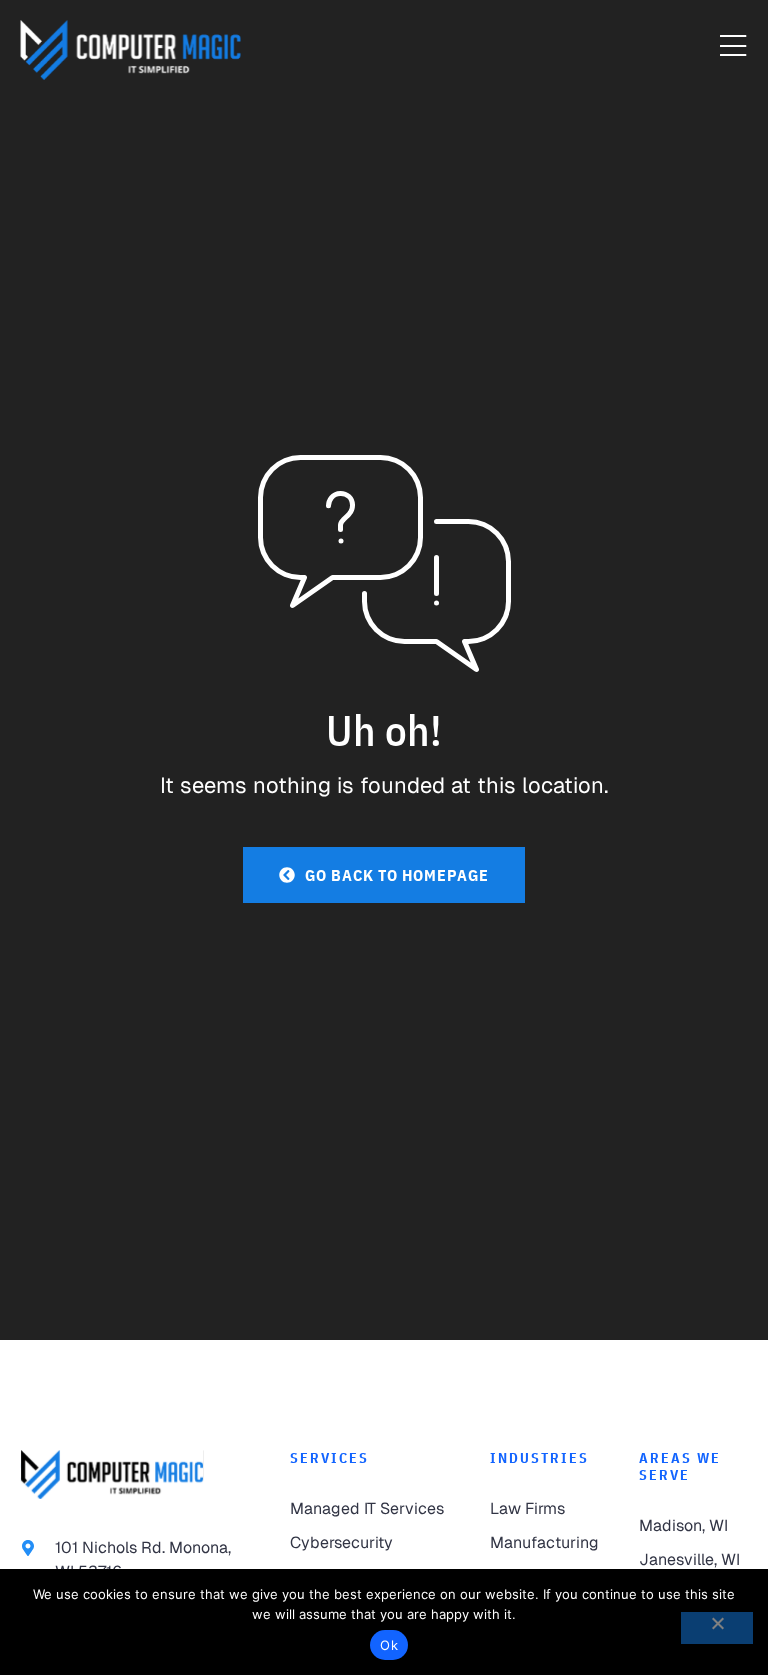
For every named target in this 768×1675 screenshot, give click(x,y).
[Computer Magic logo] (112, 1474)
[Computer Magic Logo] (130, 50)
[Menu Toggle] (733, 47)
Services (329, 1458)
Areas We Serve (680, 1466)
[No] (717, 1628)
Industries (539, 1458)
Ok (389, 1645)
